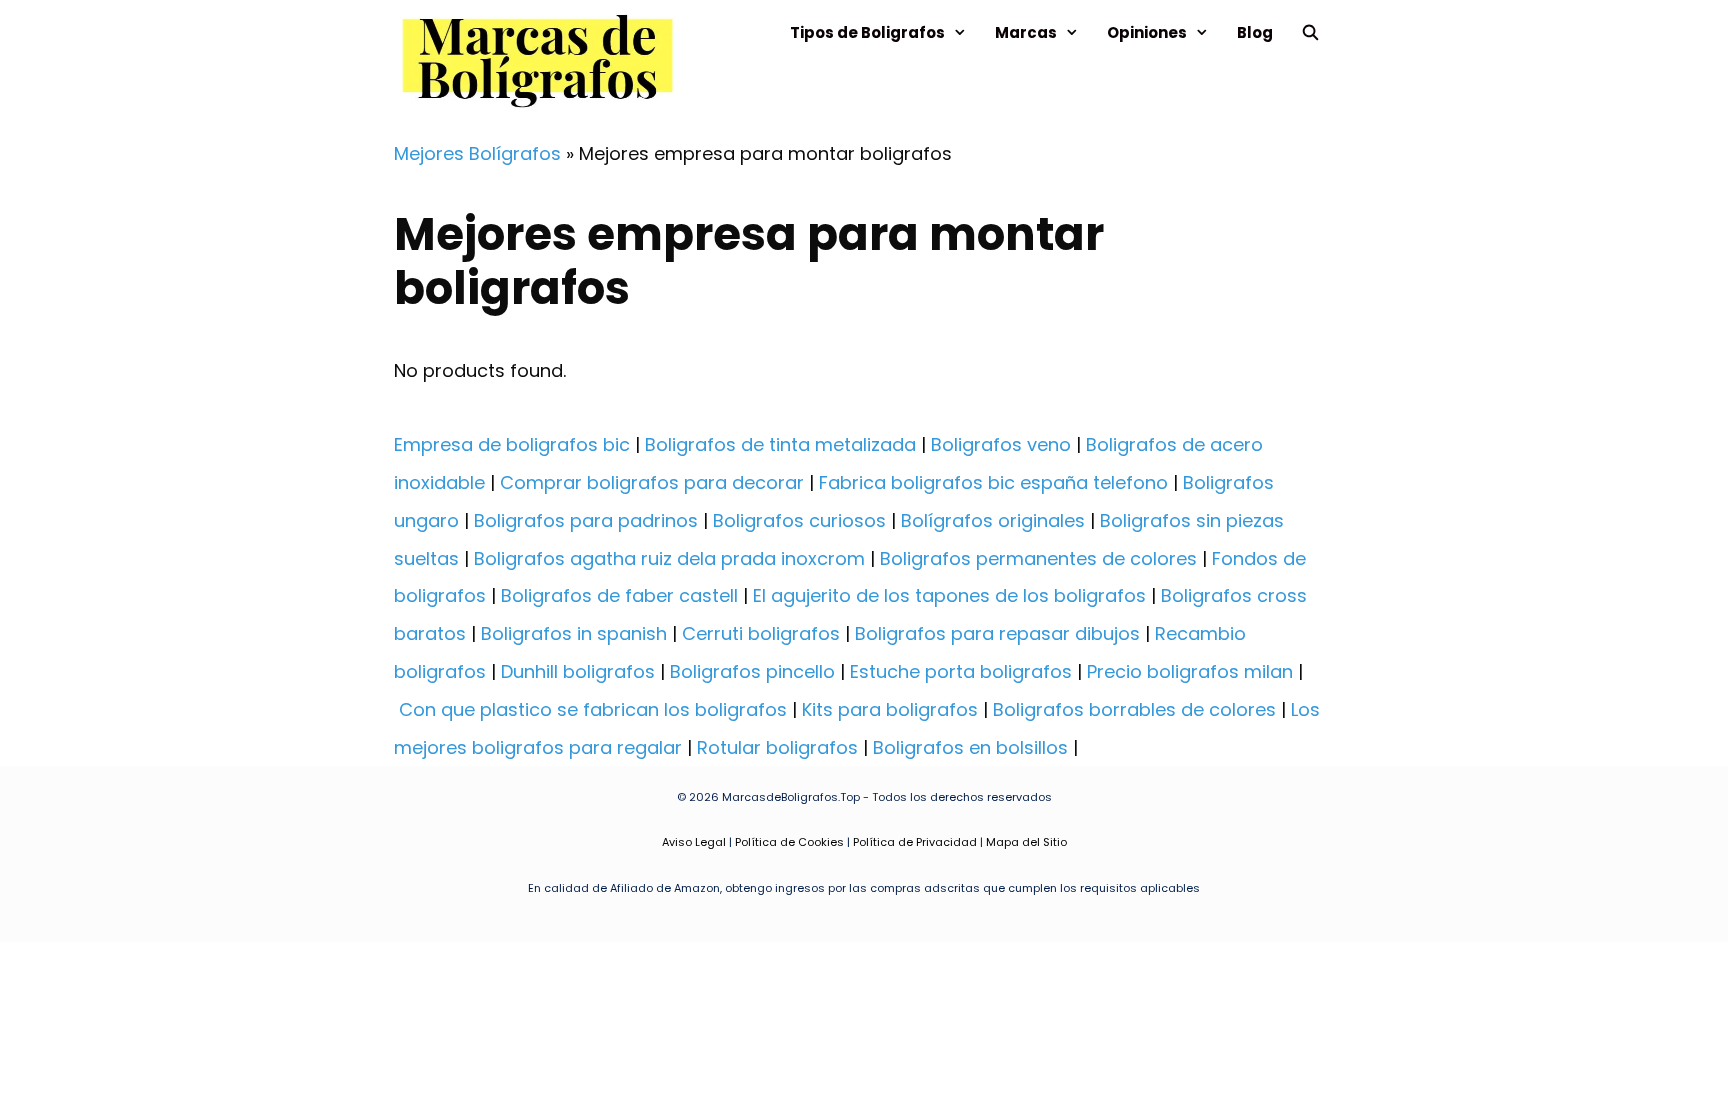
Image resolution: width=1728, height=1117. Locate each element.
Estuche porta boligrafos (961, 671)
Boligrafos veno (1001, 444)
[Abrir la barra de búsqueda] (1310, 32)
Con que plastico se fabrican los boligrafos (593, 709)
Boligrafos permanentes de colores (1038, 558)
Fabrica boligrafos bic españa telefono (993, 482)
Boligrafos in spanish (574, 633)
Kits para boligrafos (890, 709)
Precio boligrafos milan (1190, 671)
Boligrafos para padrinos (586, 520)
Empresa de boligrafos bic (512, 444)
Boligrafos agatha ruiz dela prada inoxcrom (669, 558)
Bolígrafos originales (993, 520)
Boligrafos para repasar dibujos (997, 633)
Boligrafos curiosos (799, 520)
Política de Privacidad (915, 842)
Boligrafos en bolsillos (970, 747)
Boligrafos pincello (752, 671)
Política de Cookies (789, 842)
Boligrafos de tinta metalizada (780, 444)
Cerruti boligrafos (761, 633)
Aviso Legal (694, 842)
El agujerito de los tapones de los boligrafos (949, 595)
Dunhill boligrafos (578, 671)
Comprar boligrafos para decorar (652, 482)
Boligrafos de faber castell (619, 595)
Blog (1255, 32)
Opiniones (1147, 32)
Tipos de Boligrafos (867, 32)
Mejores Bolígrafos (477, 153)
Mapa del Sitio (1026, 842)
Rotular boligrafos (777, 747)
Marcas (1026, 32)
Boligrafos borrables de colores (1134, 709)
